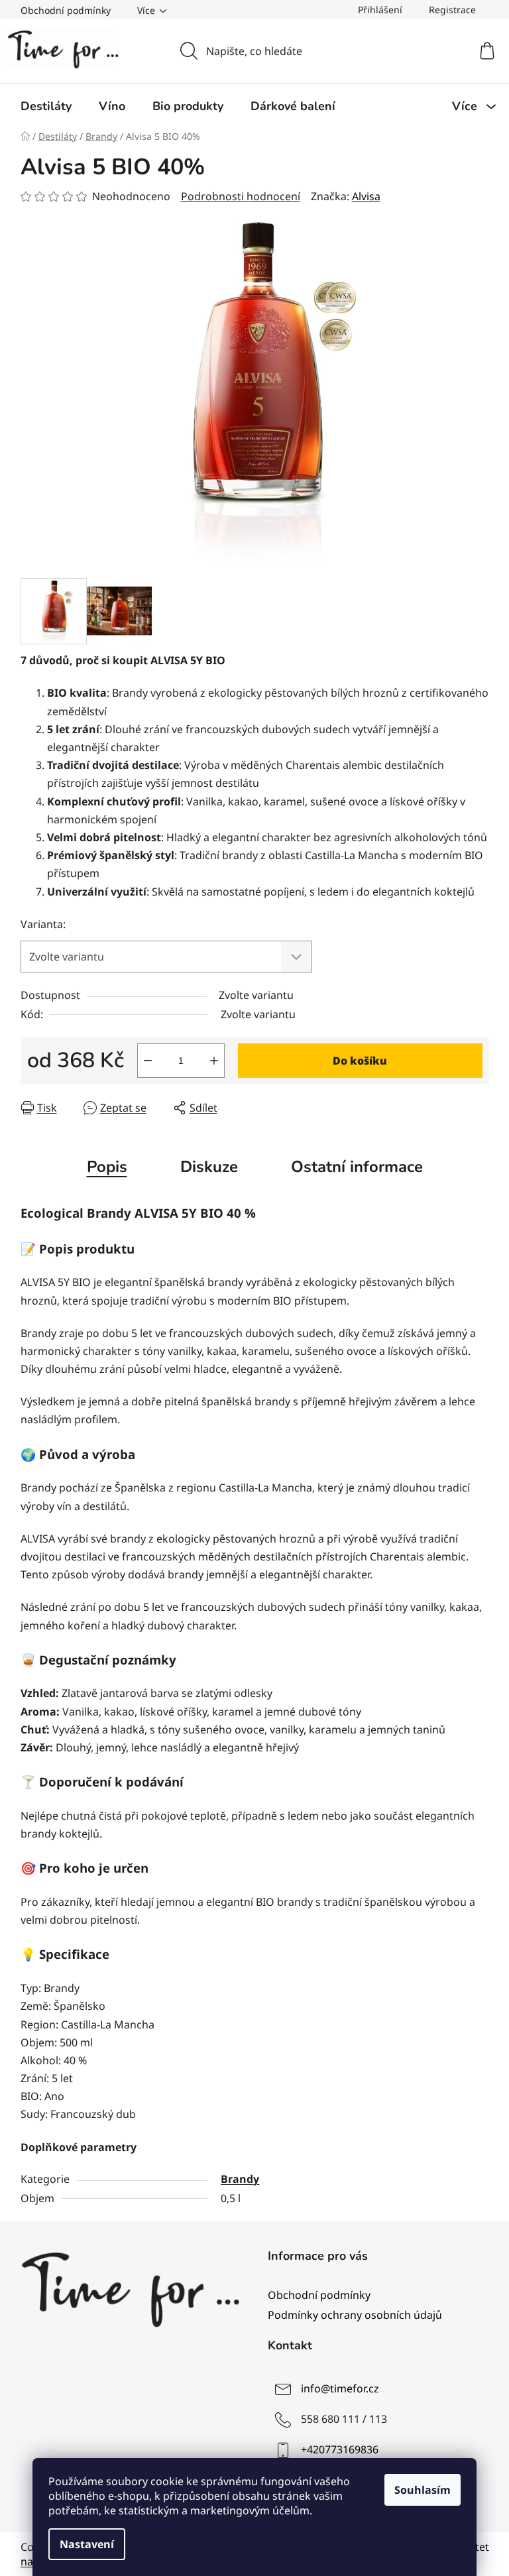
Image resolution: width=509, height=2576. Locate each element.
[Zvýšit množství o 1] (214, 1061)
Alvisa (366, 196)
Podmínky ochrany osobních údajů (355, 2315)
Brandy (240, 2179)
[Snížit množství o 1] (148, 1061)
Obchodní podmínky (66, 10)
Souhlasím (423, 2490)
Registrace (452, 10)
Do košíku (360, 1061)
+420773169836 (340, 2449)
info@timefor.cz (340, 2388)
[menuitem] (46, 106)
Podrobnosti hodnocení (241, 196)
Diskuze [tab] (209, 1167)
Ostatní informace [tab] (357, 1167)
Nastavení (87, 2544)
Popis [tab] (107, 1167)
